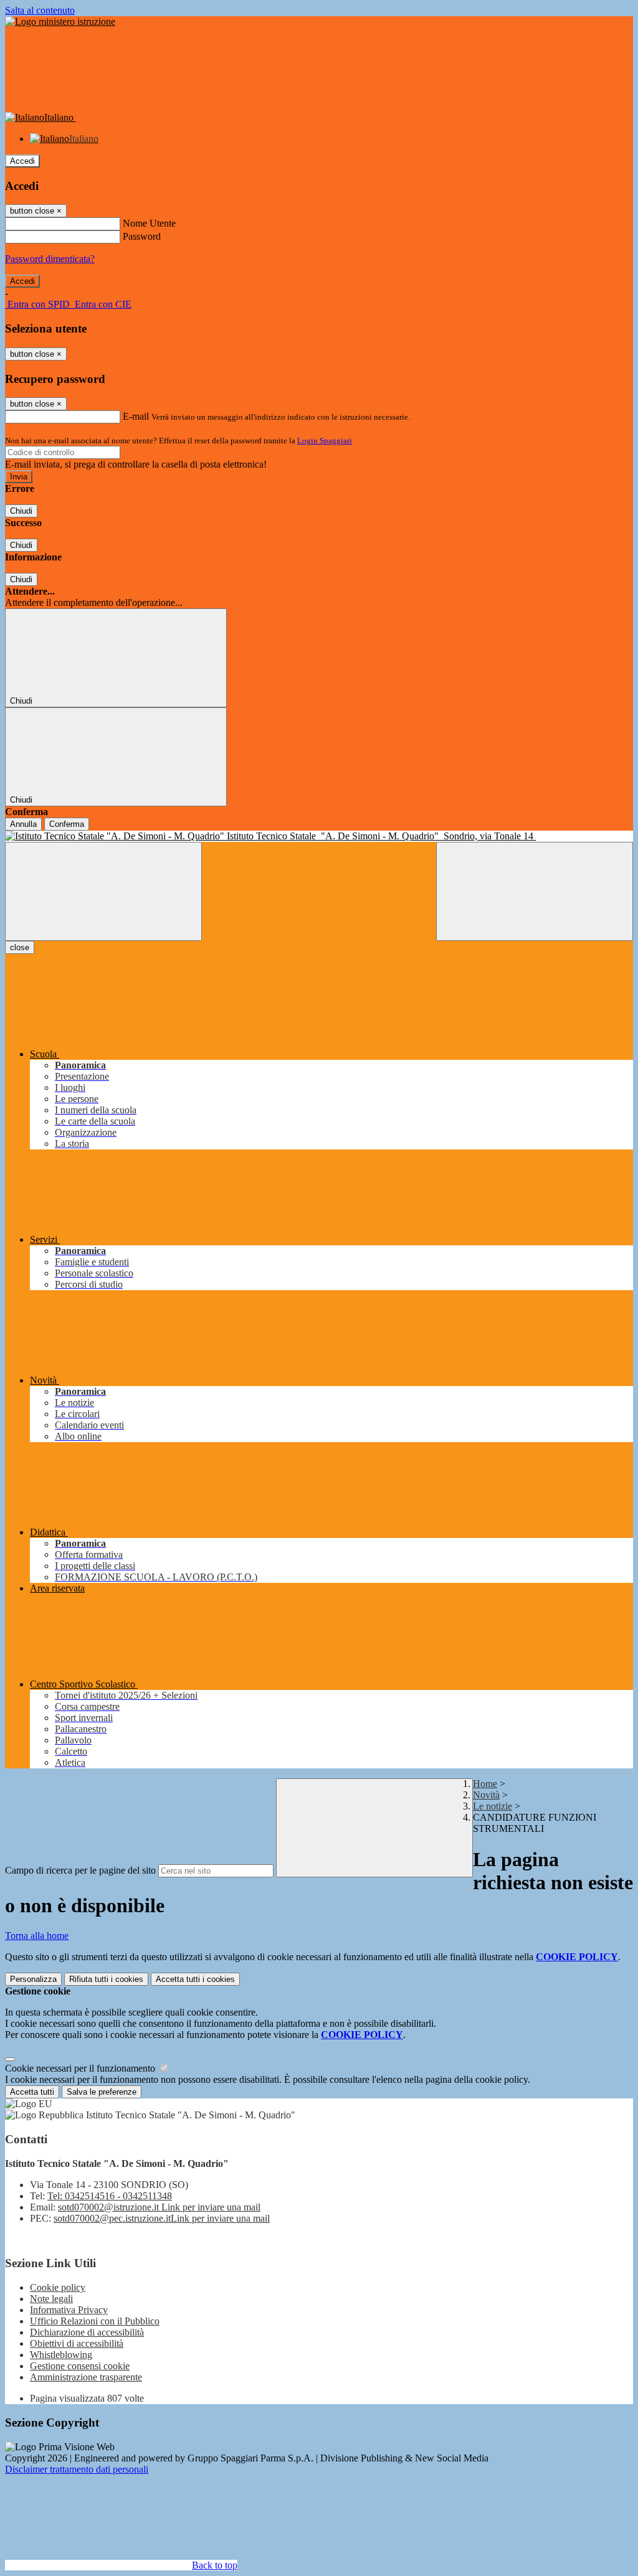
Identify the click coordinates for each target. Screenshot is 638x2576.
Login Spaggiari (325, 441)
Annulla (23, 824)
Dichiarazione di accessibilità (87, 2332)
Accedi (22, 161)
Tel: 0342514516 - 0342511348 (110, 2196)
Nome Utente (149, 223)
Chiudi (21, 511)
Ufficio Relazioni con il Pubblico (95, 2321)
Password (142, 236)
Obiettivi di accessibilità (77, 2343)
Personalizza (33, 1979)
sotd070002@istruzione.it (159, 2207)
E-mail (136, 416)
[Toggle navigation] (103, 891)
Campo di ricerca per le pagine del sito (80, 1870)
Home (485, 1784)
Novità (486, 1795)
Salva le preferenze (102, 2092)
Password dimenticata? (50, 259)
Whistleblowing (61, 2355)
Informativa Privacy (69, 2310)
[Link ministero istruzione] (60, 21)
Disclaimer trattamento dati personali (77, 2469)
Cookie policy (58, 2287)
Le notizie (493, 1806)
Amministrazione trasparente (86, 2377)
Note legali (51, 2299)
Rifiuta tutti (106, 1979)
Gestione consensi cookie (80, 2366)
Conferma (67, 824)
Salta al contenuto (40, 10)
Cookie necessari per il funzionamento (81, 2068)
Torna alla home (37, 1936)
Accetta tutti (195, 1979)
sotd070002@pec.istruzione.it (162, 2218)
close (20, 947)
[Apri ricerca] (535, 891)
